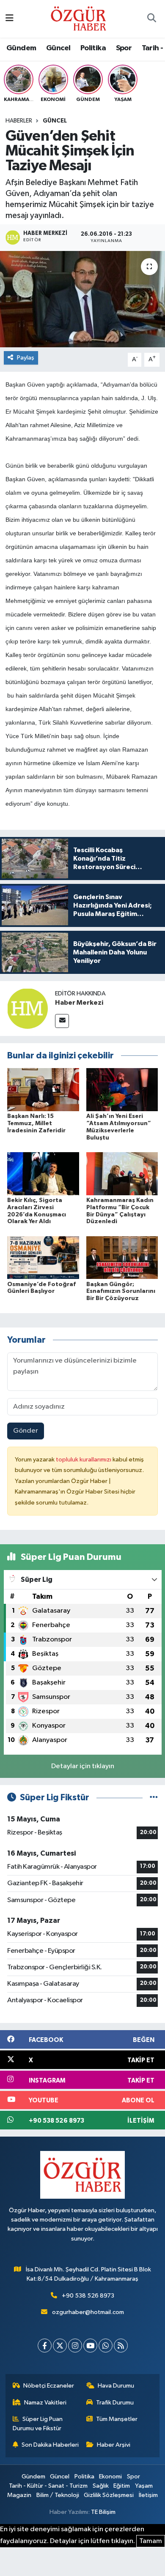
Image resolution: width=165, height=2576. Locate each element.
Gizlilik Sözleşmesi (109, 2495)
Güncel (58, 48)
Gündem (21, 48)
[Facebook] (45, 2346)
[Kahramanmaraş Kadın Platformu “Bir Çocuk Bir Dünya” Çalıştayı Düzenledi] (122, 1174)
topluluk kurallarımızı (84, 1460)
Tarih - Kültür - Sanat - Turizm (48, 2486)
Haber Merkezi (79, 1003)
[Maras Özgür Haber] (78, 18)
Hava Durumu (116, 2386)
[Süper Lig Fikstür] (154, 1798)
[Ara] (151, 19)
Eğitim (122, 2486)
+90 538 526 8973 (88, 2296)
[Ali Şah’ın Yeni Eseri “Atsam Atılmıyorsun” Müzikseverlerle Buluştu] (122, 1089)
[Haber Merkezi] (27, 1008)
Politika (93, 48)
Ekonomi (110, 2477)
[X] (60, 2346)
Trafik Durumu (115, 2403)
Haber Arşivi (114, 2445)
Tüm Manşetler (117, 2419)
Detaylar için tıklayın (83, 1766)
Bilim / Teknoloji (58, 2495)
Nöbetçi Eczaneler (49, 2386)
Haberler (19, 121)
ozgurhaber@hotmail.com (88, 2312)
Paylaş (26, 358)
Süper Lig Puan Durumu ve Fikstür (38, 2424)
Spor (124, 48)
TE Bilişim (103, 2512)
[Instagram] (75, 2346)
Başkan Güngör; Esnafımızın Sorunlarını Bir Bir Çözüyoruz (121, 1292)
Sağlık (101, 2486)
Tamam (151, 2541)
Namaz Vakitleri (45, 2403)
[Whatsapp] (106, 2346)
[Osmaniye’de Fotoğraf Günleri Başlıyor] (43, 1258)
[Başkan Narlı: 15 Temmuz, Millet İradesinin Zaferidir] (43, 1089)
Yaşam (144, 2486)
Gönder (26, 1431)
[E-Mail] (62, 1021)
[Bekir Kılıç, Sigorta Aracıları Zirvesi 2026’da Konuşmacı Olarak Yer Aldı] (43, 1174)
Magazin (19, 2495)
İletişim (148, 2495)
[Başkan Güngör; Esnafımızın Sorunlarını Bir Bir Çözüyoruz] (122, 1258)
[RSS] (121, 2346)
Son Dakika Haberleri (50, 2445)
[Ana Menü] (10, 19)
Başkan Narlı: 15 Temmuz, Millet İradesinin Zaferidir (36, 1123)
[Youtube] (90, 2346)
